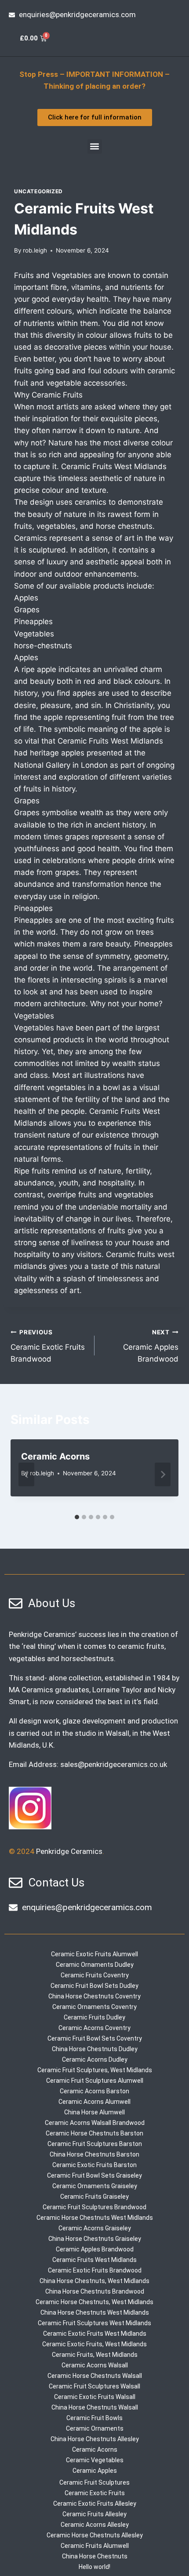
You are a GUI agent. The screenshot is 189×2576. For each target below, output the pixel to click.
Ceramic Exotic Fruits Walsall (95, 2397)
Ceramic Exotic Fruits (95, 2493)
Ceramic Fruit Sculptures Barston (95, 2144)
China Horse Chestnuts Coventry (94, 1996)
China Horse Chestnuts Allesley (95, 2439)
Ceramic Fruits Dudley (94, 2017)
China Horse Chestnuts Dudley (95, 2049)
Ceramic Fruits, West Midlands (95, 2355)
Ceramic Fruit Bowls (94, 2418)
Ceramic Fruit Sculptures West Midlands (94, 2323)
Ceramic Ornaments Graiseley (95, 2186)
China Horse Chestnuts (95, 2556)
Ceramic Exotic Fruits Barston (94, 2165)
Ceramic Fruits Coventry (95, 1975)
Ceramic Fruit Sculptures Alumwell (95, 2081)
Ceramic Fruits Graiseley (94, 2197)
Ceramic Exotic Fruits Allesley (95, 2504)
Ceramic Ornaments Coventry (94, 2007)
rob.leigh (35, 250)
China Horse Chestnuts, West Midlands (94, 2281)
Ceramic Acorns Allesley (95, 2525)
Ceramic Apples (95, 2471)
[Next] (163, 1474)
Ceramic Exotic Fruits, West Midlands (94, 2344)
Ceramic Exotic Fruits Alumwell (94, 1954)
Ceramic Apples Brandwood (151, 1346)
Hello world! (94, 2567)
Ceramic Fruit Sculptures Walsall (94, 2386)
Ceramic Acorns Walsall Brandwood (95, 2123)
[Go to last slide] (26, 1474)
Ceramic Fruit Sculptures (94, 2482)
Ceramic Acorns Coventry (94, 2028)
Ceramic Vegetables (95, 2460)
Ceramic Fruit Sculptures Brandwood (94, 2207)
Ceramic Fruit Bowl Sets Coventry (95, 2038)
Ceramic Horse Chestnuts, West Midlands (94, 2302)
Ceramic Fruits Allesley (94, 2514)
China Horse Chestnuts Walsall (95, 2407)
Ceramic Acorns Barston (94, 2091)
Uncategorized (38, 191)
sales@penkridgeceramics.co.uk (114, 1764)
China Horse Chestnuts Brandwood (95, 2291)
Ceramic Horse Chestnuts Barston (94, 2133)
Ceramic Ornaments (95, 2428)
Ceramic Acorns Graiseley (95, 2228)
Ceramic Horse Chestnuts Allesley (95, 2535)
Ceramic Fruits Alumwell (95, 2546)
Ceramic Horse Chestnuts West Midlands (95, 2218)
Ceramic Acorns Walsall (95, 2365)
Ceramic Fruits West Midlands (94, 2260)
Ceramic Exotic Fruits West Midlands (95, 2334)
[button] (95, 146)
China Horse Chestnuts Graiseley (95, 2239)
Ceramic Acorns (55, 1456)
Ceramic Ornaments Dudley (95, 1965)
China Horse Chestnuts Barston (94, 2154)
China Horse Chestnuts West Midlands (95, 2312)
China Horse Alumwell (94, 2112)
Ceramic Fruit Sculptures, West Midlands (95, 2070)
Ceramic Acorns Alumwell (94, 2102)
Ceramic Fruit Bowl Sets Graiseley (94, 2175)
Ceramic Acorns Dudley (95, 2059)
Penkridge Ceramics (69, 1851)
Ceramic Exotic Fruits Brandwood (48, 1346)
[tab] (77, 1517)
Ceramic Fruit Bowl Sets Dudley (94, 1986)
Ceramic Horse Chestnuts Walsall (95, 2376)
